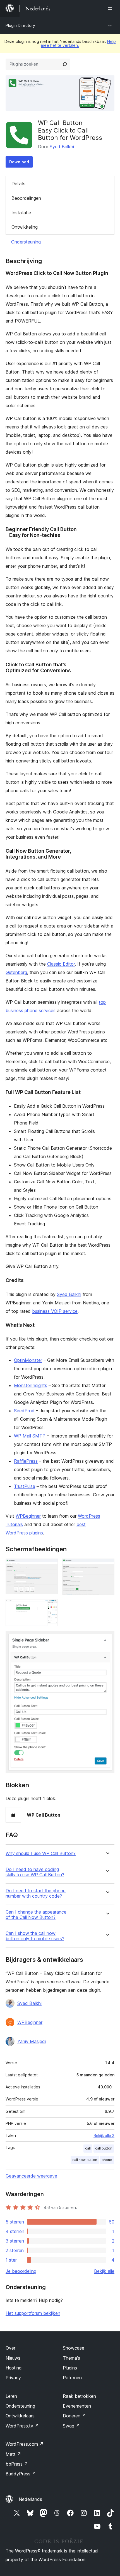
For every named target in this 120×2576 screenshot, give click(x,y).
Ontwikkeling (25, 227)
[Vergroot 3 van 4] (50, 1607)
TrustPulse (25, 1486)
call (88, 2148)
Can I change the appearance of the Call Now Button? (36, 1915)
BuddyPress (21, 2474)
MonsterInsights (31, 1385)
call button (104, 2148)
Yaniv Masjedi (32, 2041)
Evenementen (77, 2406)
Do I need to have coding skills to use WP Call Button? (35, 1872)
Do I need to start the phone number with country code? (36, 1893)
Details (18, 184)
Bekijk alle (104, 2271)
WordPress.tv (22, 2426)
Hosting (14, 2368)
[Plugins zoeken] (65, 64)
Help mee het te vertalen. (78, 43)
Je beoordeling (21, 2271)
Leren (11, 2396)
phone (107, 2160)
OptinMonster (28, 1360)
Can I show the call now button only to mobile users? (35, 1936)
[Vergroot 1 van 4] (50, 1566)
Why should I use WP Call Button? (41, 1853)
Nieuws (13, 2358)
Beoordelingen (26, 198)
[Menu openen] (111, 8)
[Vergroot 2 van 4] (107, 1566)
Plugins (70, 2368)
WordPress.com (25, 2444)
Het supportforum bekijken (33, 2313)
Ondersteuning (26, 242)
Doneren (74, 2416)
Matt (13, 2454)
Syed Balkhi (62, 147)
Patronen (72, 2378)
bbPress (17, 2464)
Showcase (74, 2348)
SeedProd (24, 1411)
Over (10, 2348)
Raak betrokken (79, 2396)
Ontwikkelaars (20, 2416)
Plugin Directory (20, 25)
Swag (71, 2426)
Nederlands (30, 2499)
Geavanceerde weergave (31, 2176)
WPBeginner (28, 1516)
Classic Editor (61, 964)
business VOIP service (55, 1311)
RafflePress (26, 1461)
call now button (85, 2160)
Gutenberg (16, 972)
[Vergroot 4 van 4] (107, 1638)
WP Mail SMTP (30, 1436)
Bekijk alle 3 (104, 2136)
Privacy (13, 2378)
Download (19, 162)
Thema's (71, 2358)
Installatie (21, 213)
